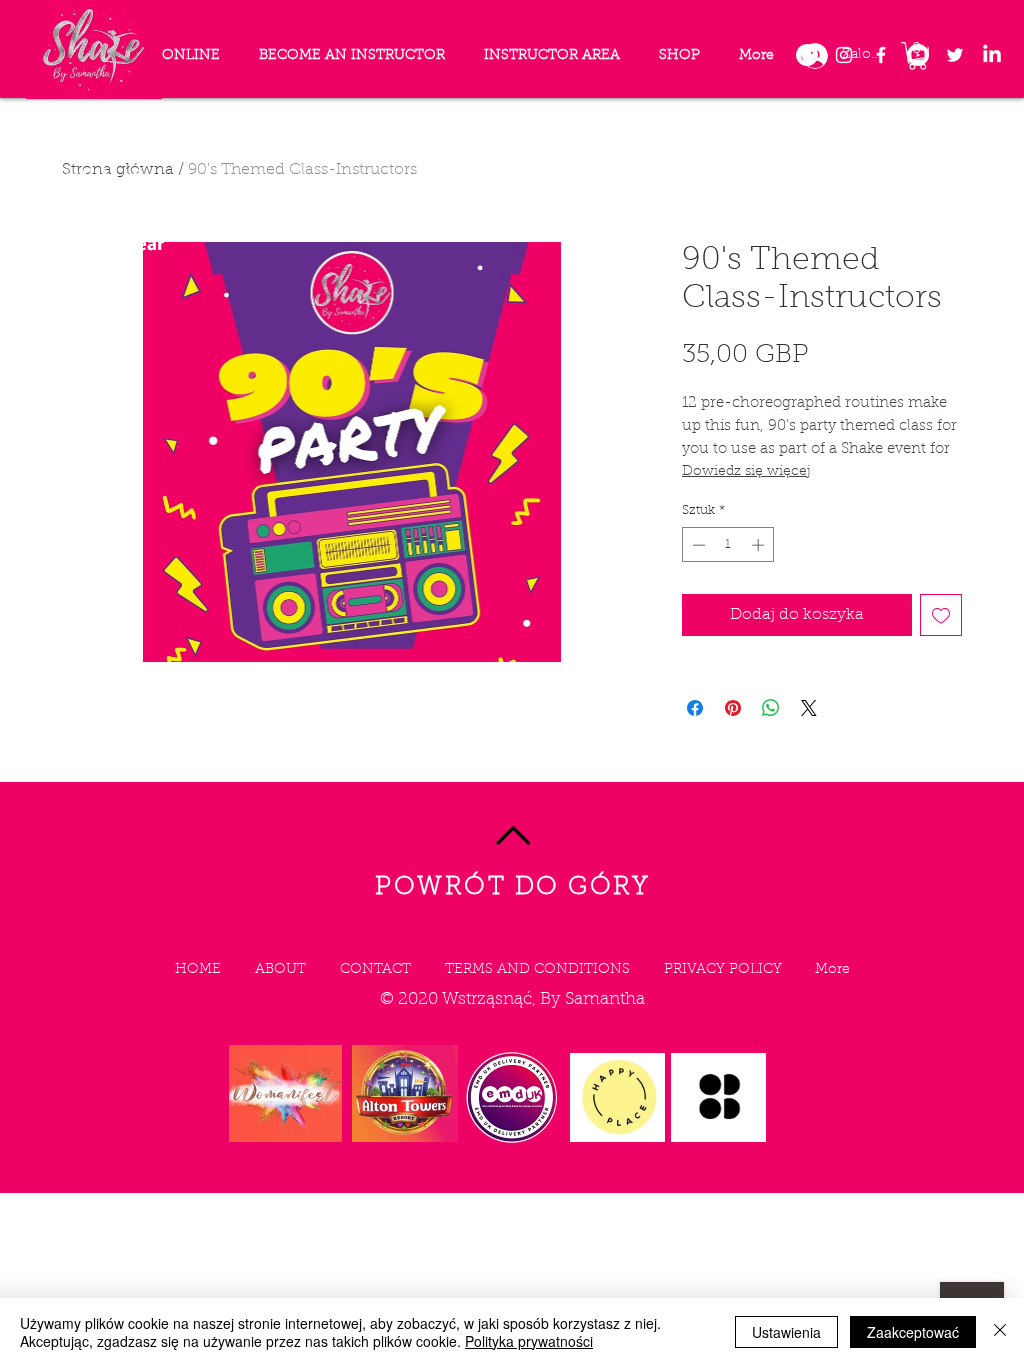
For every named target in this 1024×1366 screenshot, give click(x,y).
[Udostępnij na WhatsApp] (771, 708)
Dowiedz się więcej (746, 472)
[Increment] (760, 545)
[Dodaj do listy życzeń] (941, 615)
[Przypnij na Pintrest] (733, 708)
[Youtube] (918, 55)
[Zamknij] (1000, 1332)
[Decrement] (697, 545)
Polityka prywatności (529, 1341)
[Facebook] (881, 55)
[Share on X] (809, 708)
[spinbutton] (728, 545)
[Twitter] (955, 55)
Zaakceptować (913, 1332)
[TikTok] (807, 55)
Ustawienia (786, 1332)
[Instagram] (844, 55)
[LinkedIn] (992, 55)
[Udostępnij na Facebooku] (695, 708)
